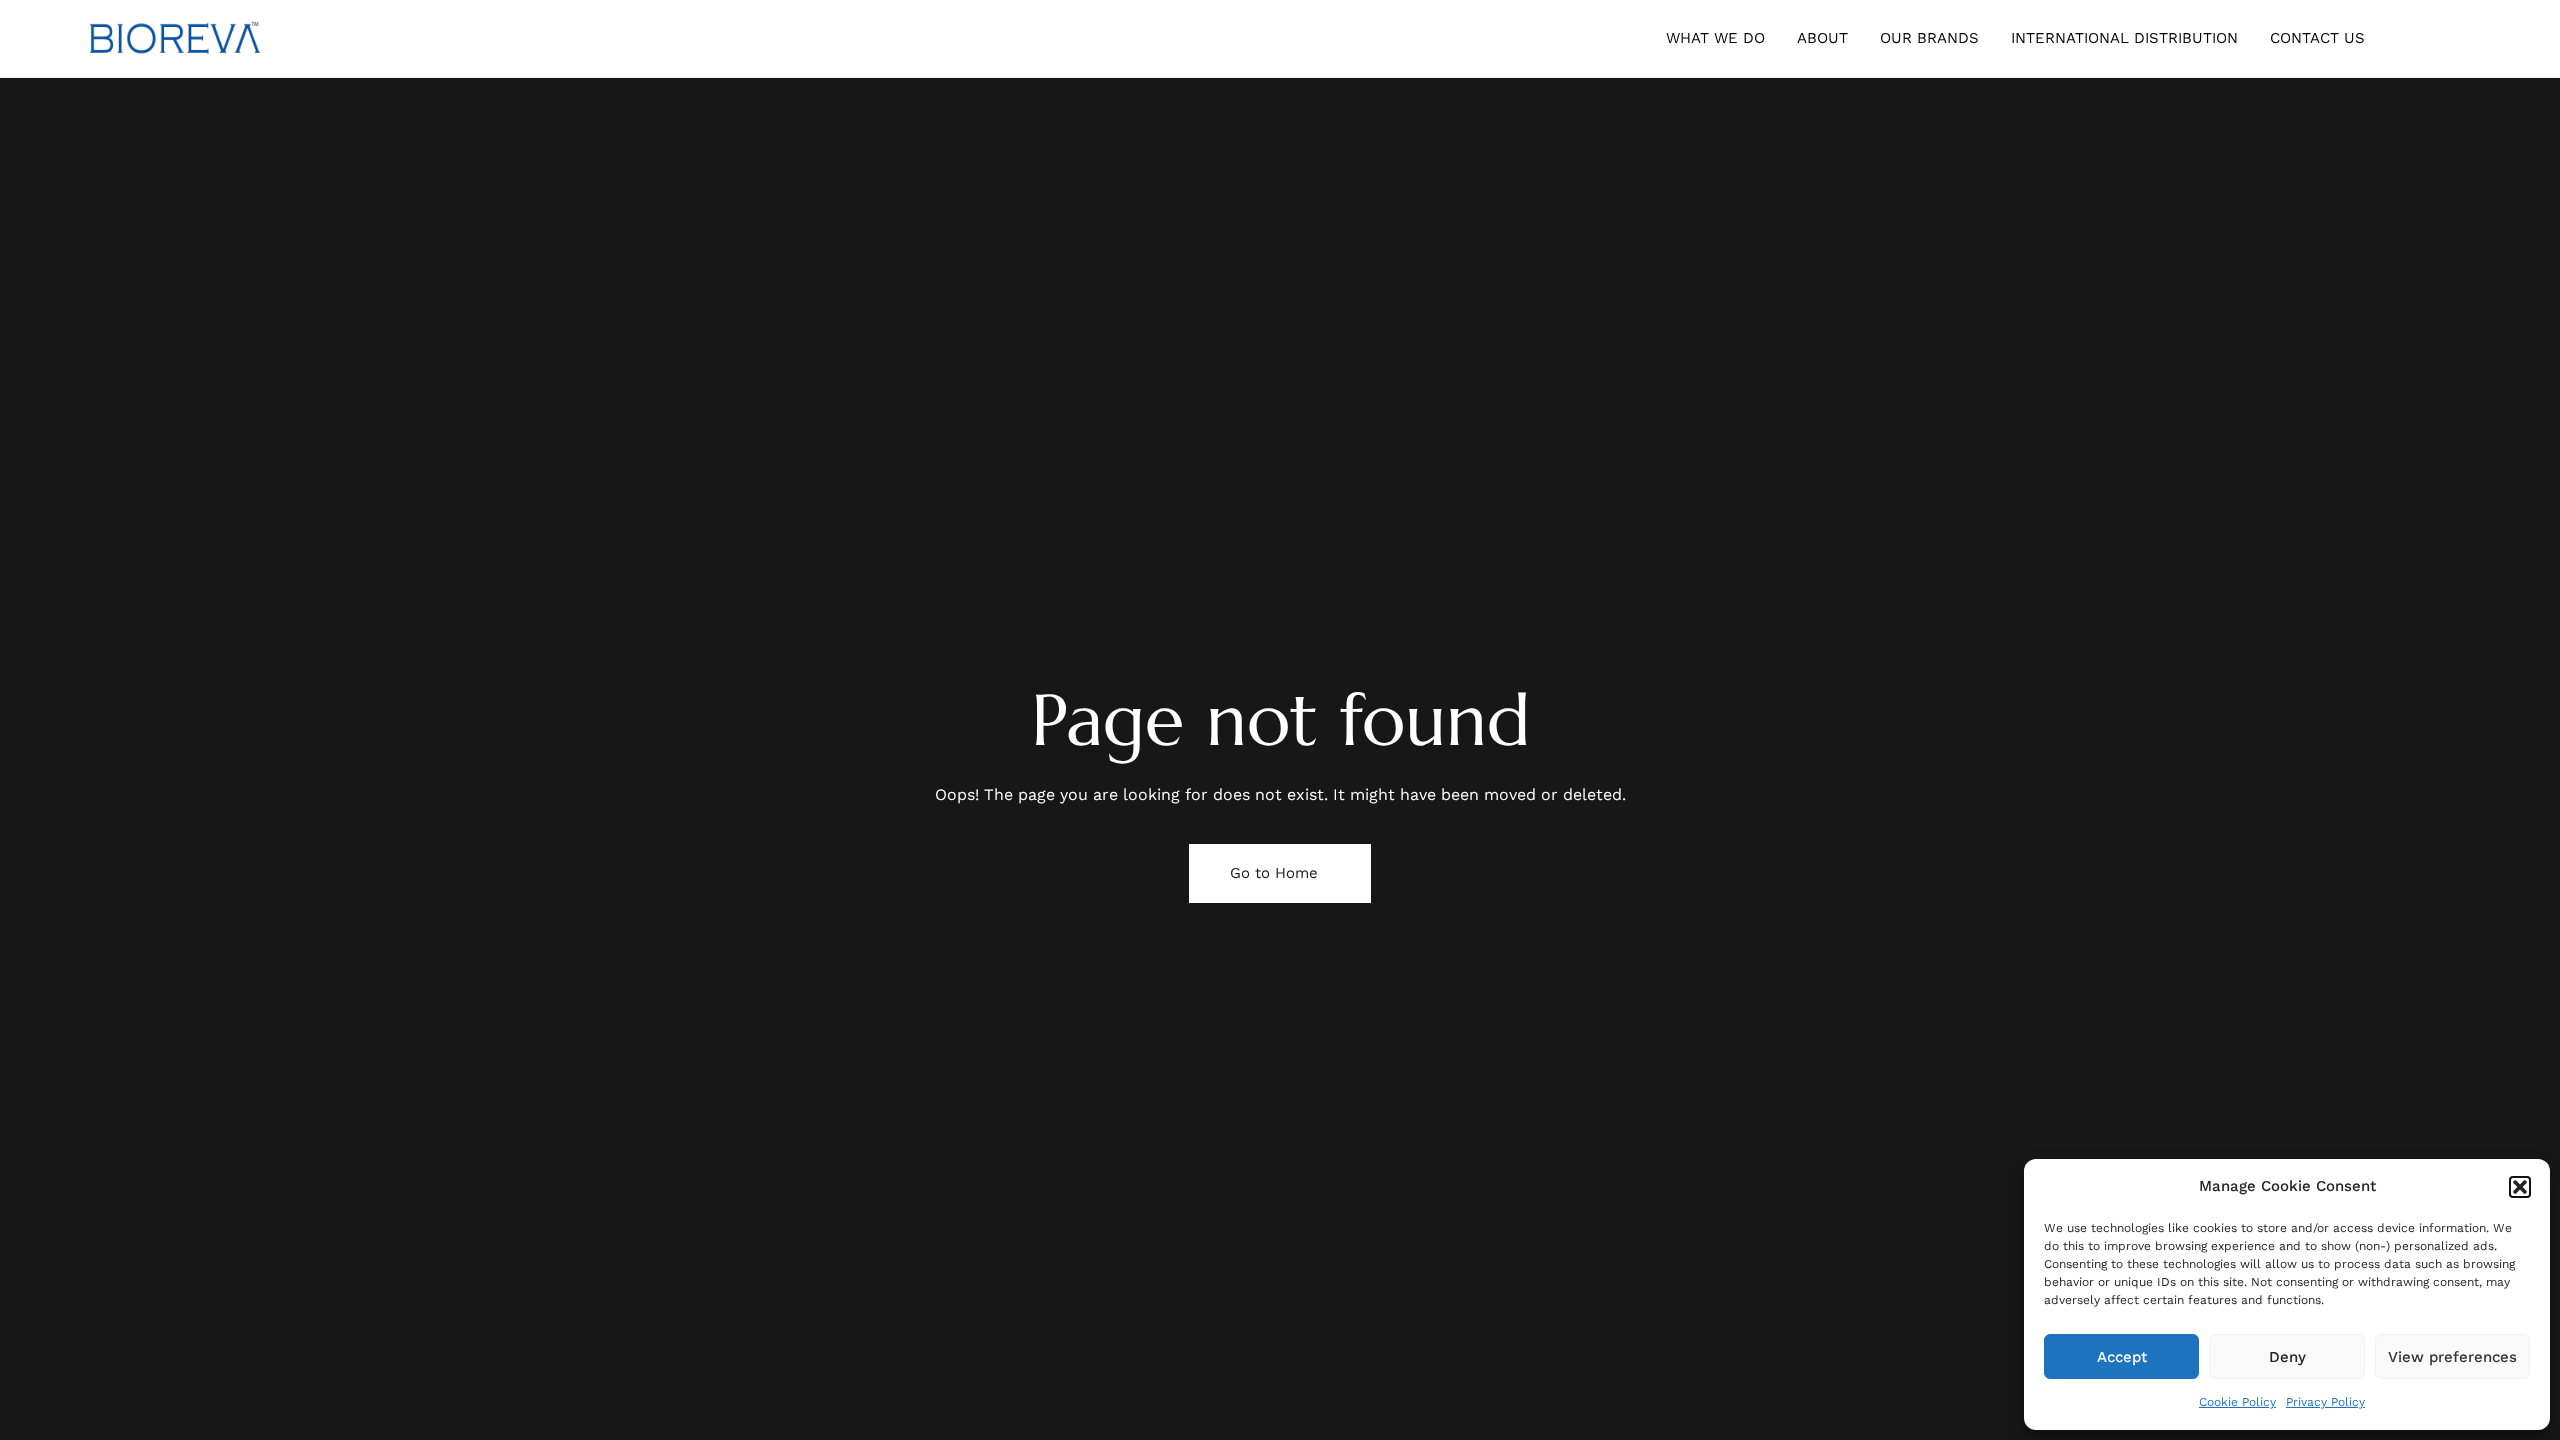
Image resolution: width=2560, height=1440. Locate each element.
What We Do (1715, 38)
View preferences (2452, 1357)
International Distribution (2124, 38)
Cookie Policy (2237, 1402)
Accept (2122, 1357)
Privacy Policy (2325, 1402)
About (1822, 38)
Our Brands (1929, 38)
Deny (2287, 1357)
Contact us (2317, 38)
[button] (2520, 1187)
